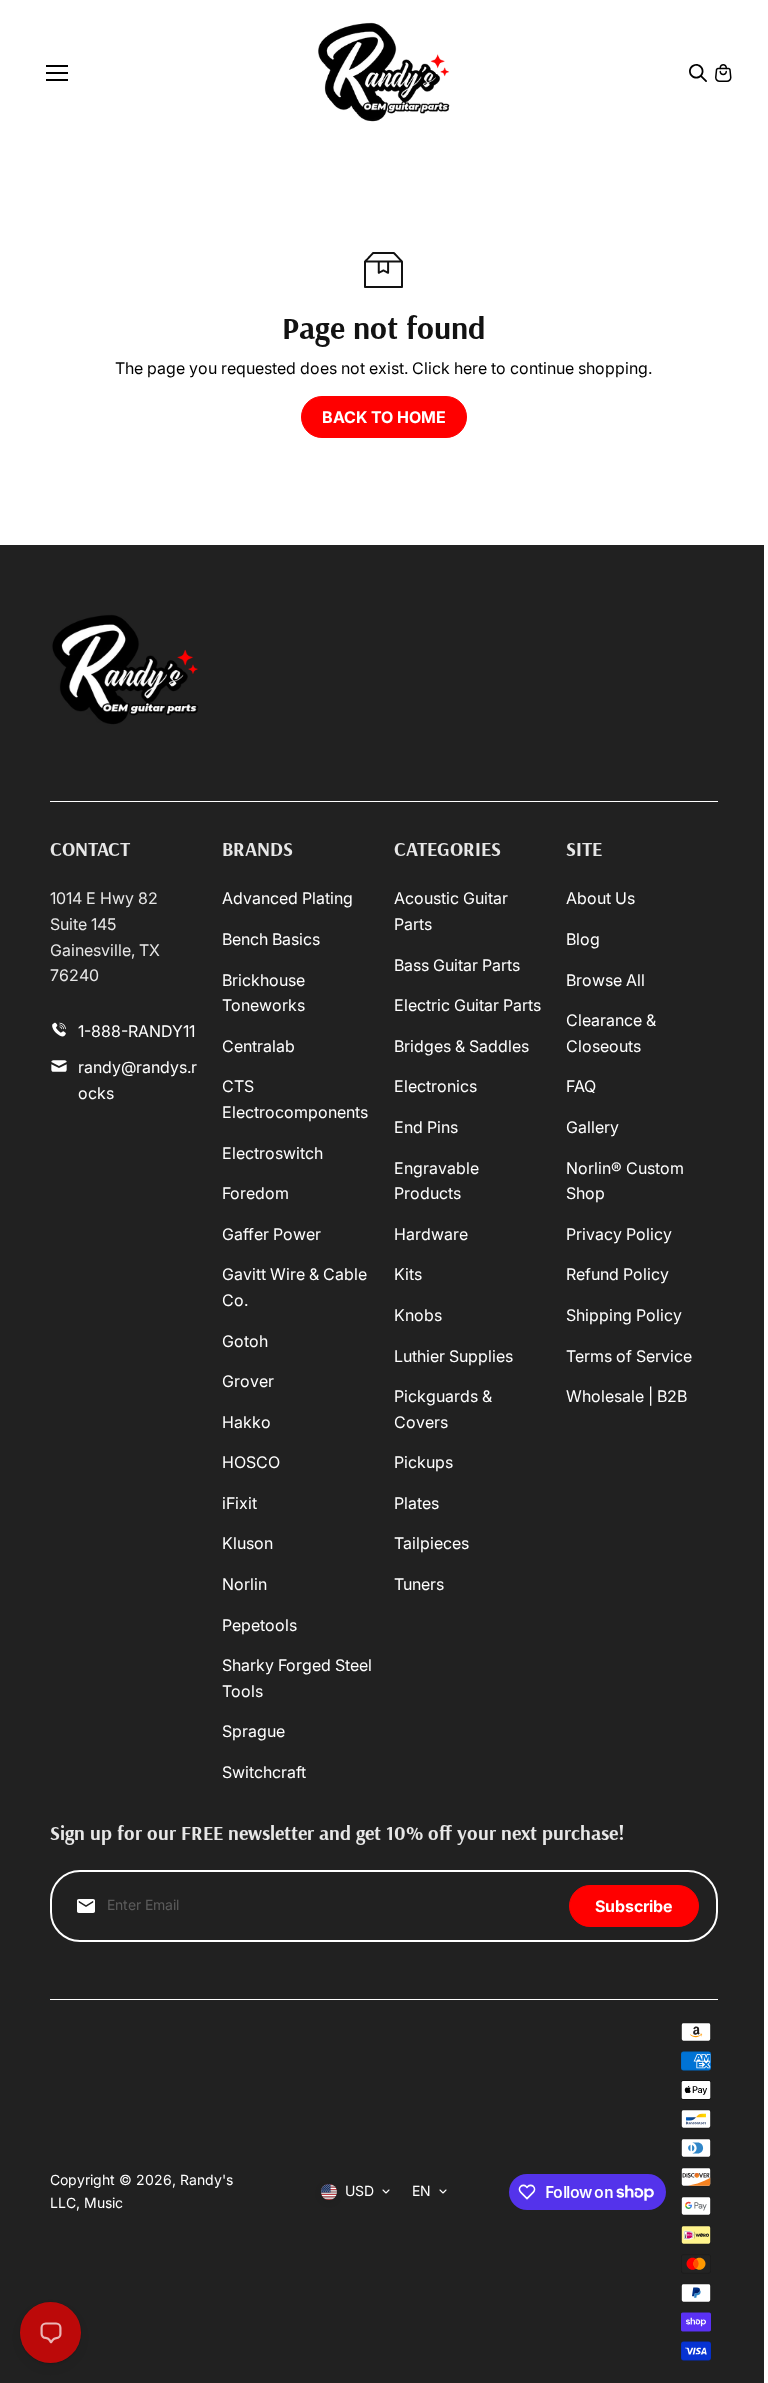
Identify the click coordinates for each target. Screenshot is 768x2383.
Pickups (423, 1462)
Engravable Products (436, 1181)
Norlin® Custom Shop (625, 1181)
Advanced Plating (287, 898)
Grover (248, 1381)
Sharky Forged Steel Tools (297, 1678)
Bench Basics (271, 939)
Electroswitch (272, 1153)
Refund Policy (617, 1274)
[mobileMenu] (57, 73)
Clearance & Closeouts (611, 1033)
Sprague (253, 1731)
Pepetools (259, 1625)
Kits (408, 1274)
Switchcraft (264, 1772)
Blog (583, 939)
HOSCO (251, 1462)
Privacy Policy (619, 1234)
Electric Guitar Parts (467, 1005)
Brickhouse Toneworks (263, 993)
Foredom (255, 1193)
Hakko (246, 1422)
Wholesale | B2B (626, 1396)
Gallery (592, 1127)
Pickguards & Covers (443, 1409)
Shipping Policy (624, 1315)
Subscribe (633, 1906)
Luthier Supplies (453, 1356)
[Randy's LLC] (383, 72)
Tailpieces (431, 1543)
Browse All (605, 980)
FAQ (581, 1086)
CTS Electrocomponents (295, 1099)
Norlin (244, 1584)
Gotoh (245, 1341)
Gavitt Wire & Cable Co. (294, 1287)
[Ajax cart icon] (723, 73)
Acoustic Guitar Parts (451, 911)
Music (103, 2202)
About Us (600, 898)
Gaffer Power (271, 1234)
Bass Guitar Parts (457, 965)
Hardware (431, 1234)
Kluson (247, 1543)
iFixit (239, 1503)
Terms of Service (629, 1356)
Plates (416, 1503)
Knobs (418, 1315)
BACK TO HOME (384, 417)
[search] (698, 73)
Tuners (419, 1584)
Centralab (258, 1046)
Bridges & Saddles (461, 1046)
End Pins (426, 1127)
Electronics (435, 1086)
